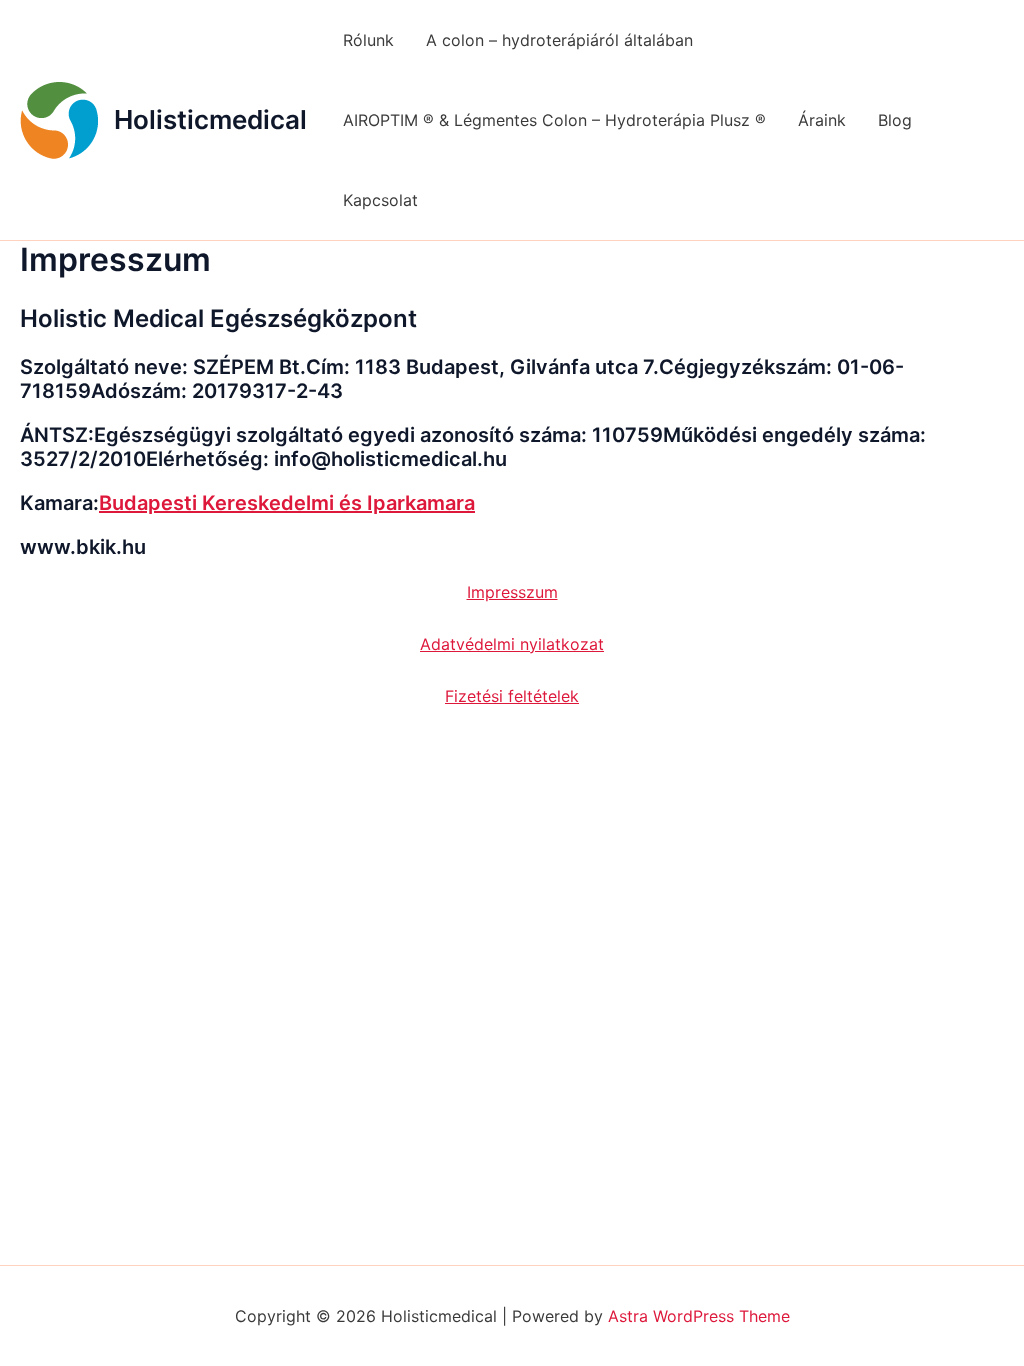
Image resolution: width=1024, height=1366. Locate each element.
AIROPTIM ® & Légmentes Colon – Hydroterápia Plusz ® (554, 120)
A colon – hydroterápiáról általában (559, 40)
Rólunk (368, 40)
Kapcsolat (380, 200)
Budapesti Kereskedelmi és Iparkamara (287, 503)
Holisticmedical (210, 119)
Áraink (822, 120)
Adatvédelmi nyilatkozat (512, 644)
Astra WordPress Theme (699, 1316)
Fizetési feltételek (512, 696)
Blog (895, 120)
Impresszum (512, 592)
